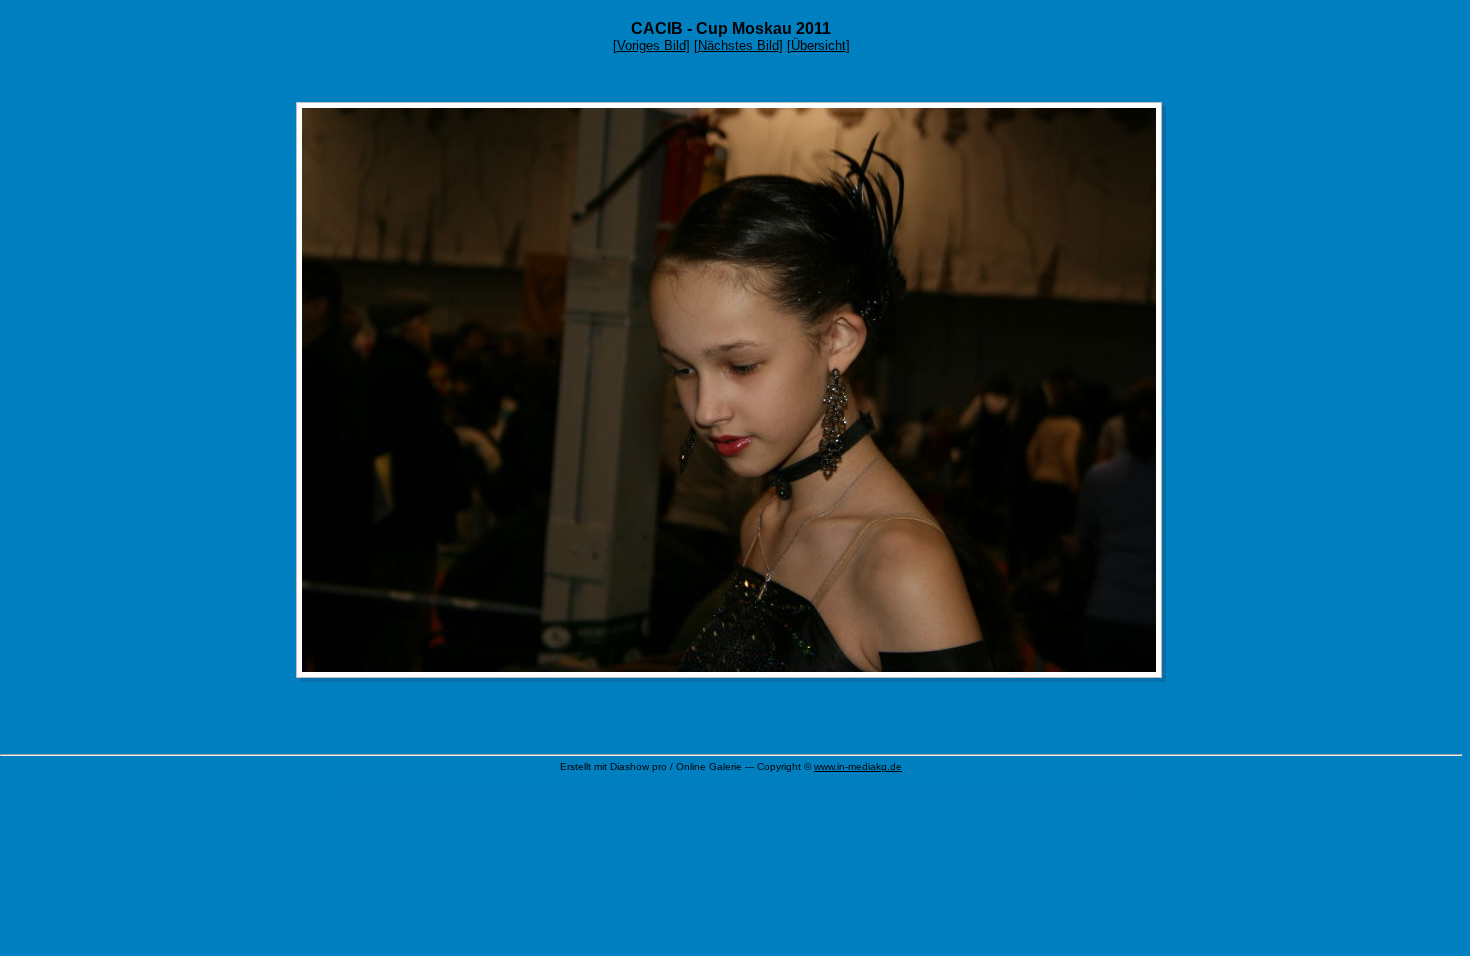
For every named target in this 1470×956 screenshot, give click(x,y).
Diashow (444, 789)
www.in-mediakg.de (858, 766)
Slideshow (1099, 789)
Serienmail (830, 789)
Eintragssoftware (682, 789)
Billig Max (953, 789)
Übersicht (818, 45)
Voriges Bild (651, 45)
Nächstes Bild (738, 45)
